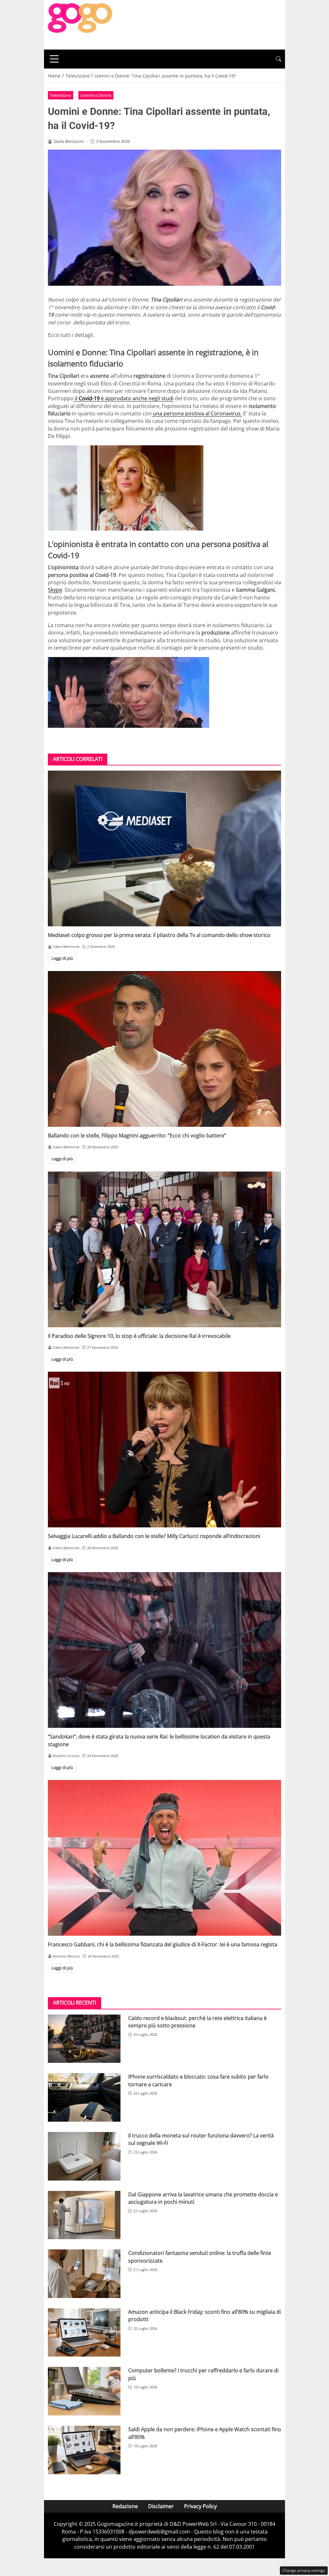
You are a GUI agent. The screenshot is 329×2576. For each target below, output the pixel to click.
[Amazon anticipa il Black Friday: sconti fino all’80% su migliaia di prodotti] (84, 2333)
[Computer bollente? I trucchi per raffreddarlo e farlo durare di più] (84, 2391)
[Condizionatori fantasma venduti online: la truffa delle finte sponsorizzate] (84, 2274)
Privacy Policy (200, 2506)
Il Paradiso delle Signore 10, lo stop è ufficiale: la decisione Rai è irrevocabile (139, 1336)
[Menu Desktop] (54, 59)
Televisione (60, 95)
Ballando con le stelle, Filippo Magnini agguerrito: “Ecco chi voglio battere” (137, 1135)
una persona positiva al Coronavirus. (197, 413)
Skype (55, 590)
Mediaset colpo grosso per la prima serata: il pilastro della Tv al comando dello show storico (159, 935)
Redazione (125, 2506)
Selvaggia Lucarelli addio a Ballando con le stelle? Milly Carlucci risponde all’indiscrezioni (154, 1536)
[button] (279, 59)
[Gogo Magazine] (80, 24)
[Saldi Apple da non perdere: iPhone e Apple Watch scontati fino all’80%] (84, 2450)
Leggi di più (62, 958)
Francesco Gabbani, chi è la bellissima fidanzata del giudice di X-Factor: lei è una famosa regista (163, 1944)
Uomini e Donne (96, 95)
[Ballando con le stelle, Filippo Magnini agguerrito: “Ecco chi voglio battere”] (164, 1049)
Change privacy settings (304, 2570)
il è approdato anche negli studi (124, 398)
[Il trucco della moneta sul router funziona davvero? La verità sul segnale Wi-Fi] (84, 2156)
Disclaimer (161, 2506)
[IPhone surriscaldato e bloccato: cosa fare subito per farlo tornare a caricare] (84, 2097)
